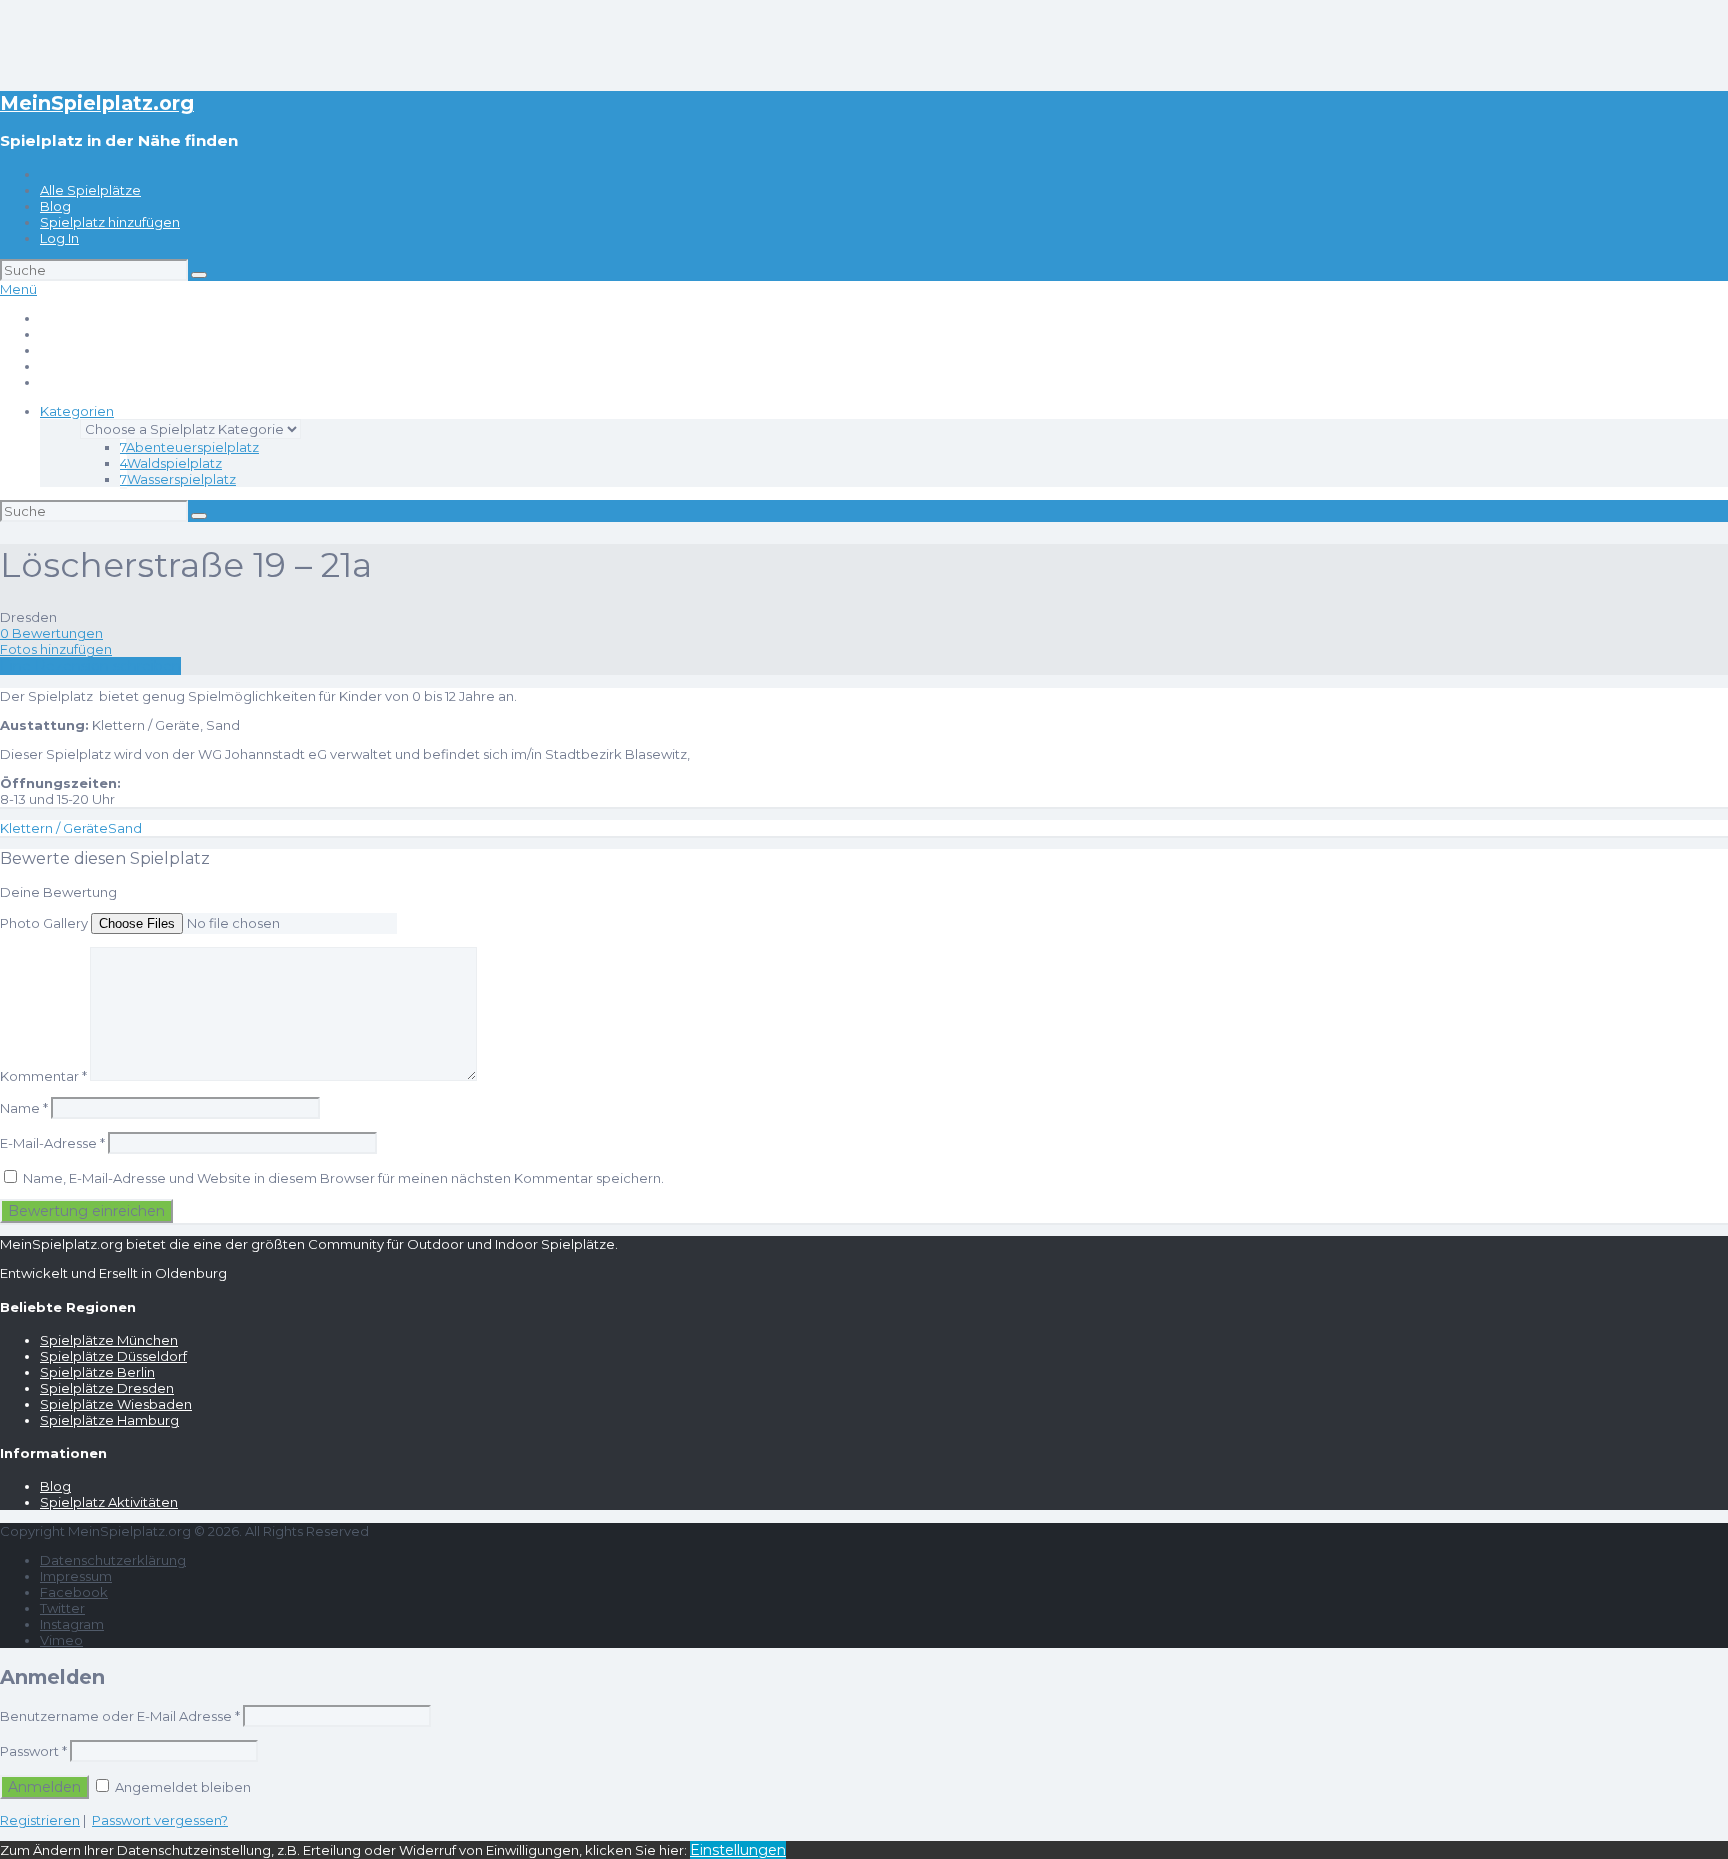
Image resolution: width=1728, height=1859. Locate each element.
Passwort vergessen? (160, 1820)
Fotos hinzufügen (56, 649)
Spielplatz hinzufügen (110, 222)
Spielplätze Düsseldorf (113, 1356)
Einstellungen (738, 1850)
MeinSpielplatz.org (97, 103)
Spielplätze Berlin (97, 1372)
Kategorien (77, 411)
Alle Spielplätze (90, 190)
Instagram (72, 1624)
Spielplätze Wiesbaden (116, 1404)
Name (24, 1108)
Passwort (33, 1751)
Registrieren (40, 1820)
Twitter (62, 1608)
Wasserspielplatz (178, 479)
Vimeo (61, 1640)
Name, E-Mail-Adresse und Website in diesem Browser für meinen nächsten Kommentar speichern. (343, 1178)
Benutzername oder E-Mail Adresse (120, 1716)
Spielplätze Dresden (107, 1388)
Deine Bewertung (58, 892)
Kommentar (43, 1076)
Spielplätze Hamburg (109, 1420)
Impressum (76, 1576)
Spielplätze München (109, 1340)
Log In (59, 238)
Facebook (74, 1592)
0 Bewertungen (51, 633)
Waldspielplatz (171, 463)
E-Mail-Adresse (52, 1143)
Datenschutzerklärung (113, 1560)
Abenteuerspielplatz (189, 447)
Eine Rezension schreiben (90, 666)
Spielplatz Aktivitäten (109, 1502)
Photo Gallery (44, 923)
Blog (55, 206)
